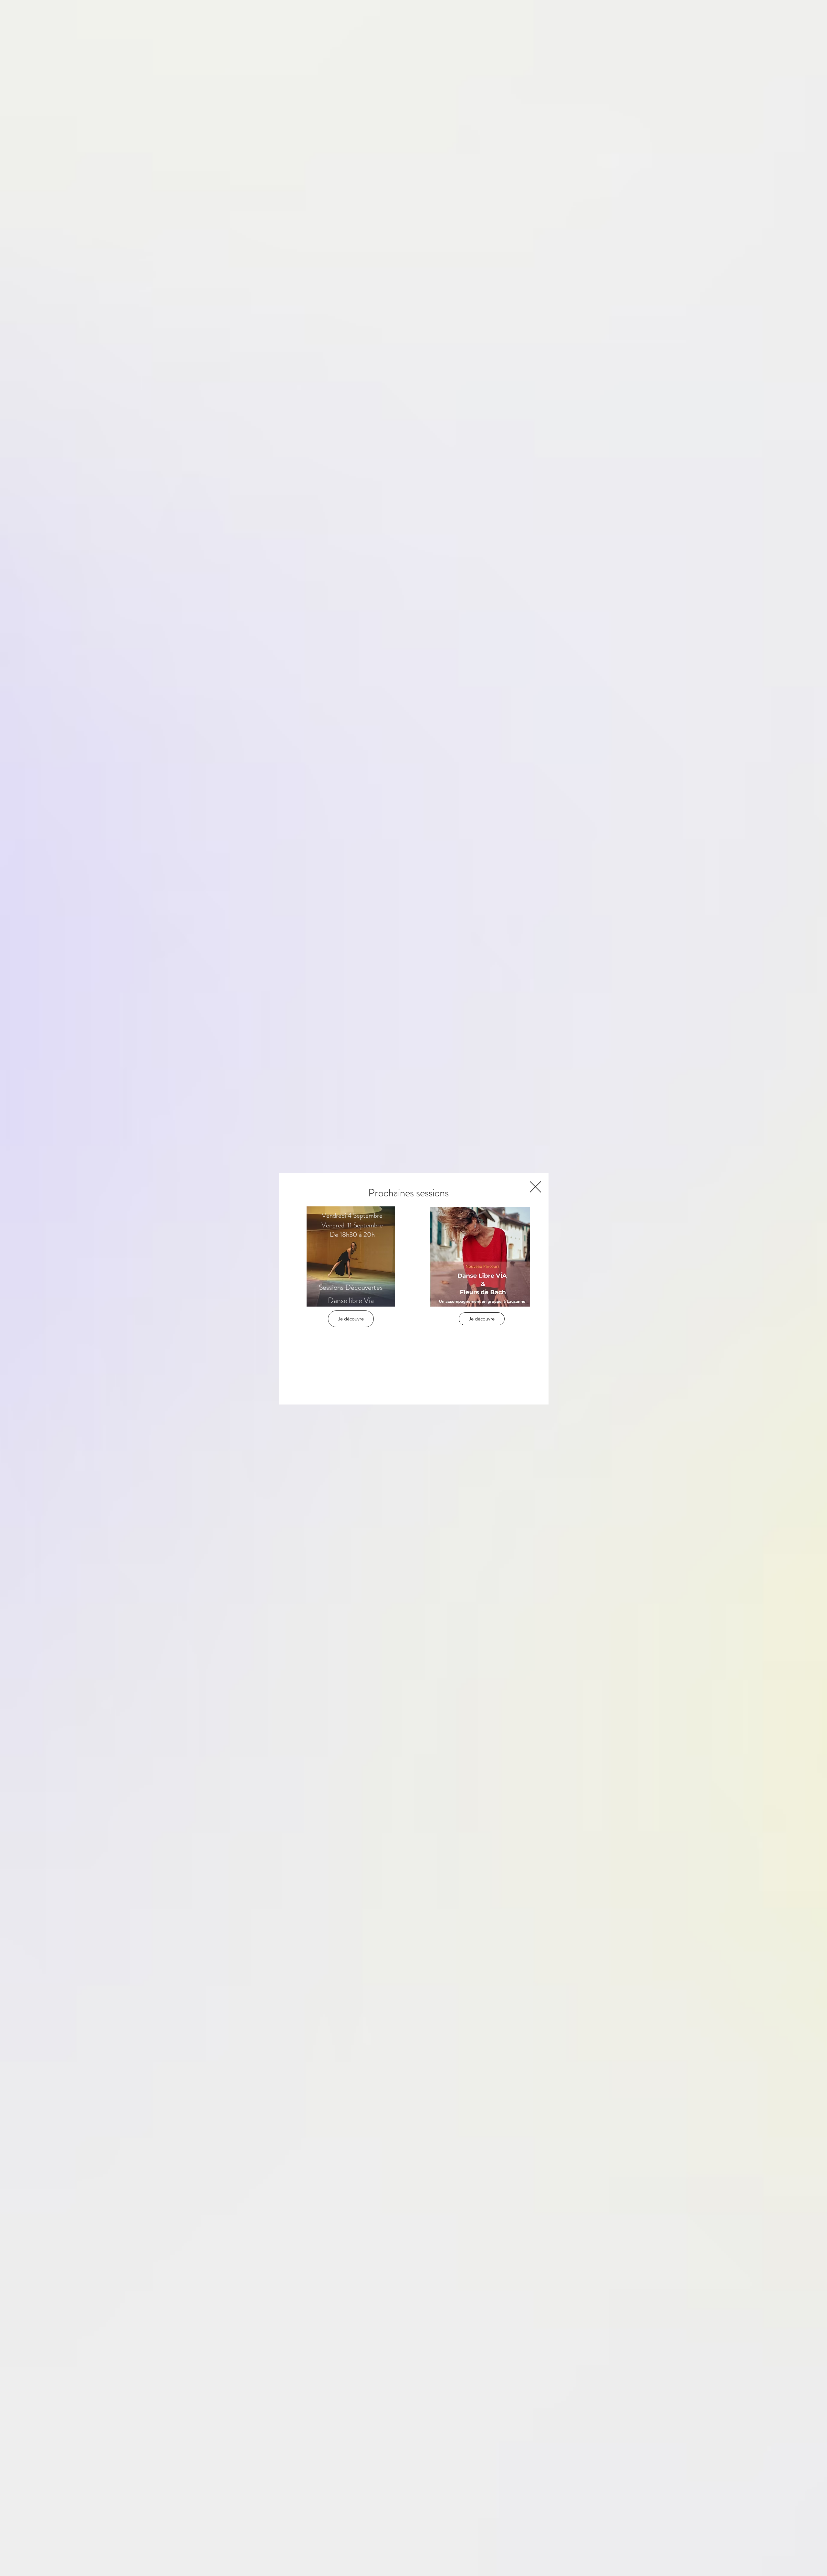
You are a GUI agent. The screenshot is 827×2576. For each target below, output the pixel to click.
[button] (535, 1187)
